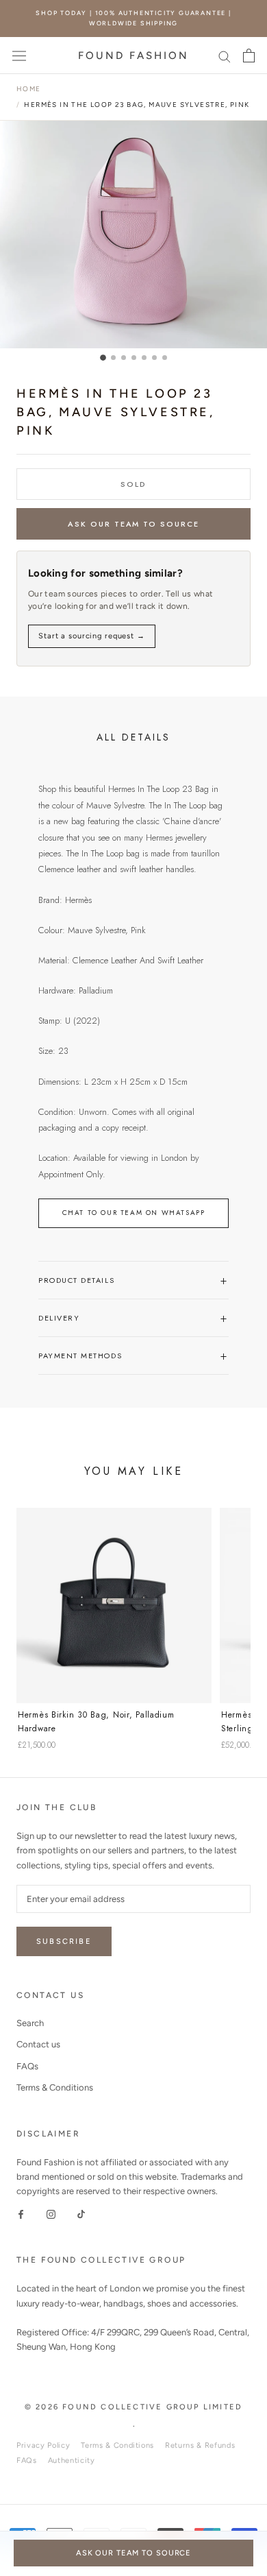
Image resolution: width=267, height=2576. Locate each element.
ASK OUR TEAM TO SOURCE (134, 524)
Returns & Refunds (200, 2445)
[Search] (225, 56)
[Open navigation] (19, 55)
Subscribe (64, 1941)
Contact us (38, 2044)
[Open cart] (249, 56)
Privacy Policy (43, 2445)
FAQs (27, 2066)
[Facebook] (21, 2214)
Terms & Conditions (55, 2087)
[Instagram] (51, 2214)
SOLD (133, 484)
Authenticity (72, 2460)
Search (30, 2023)
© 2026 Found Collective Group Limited (133, 2407)
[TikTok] (81, 2214)
